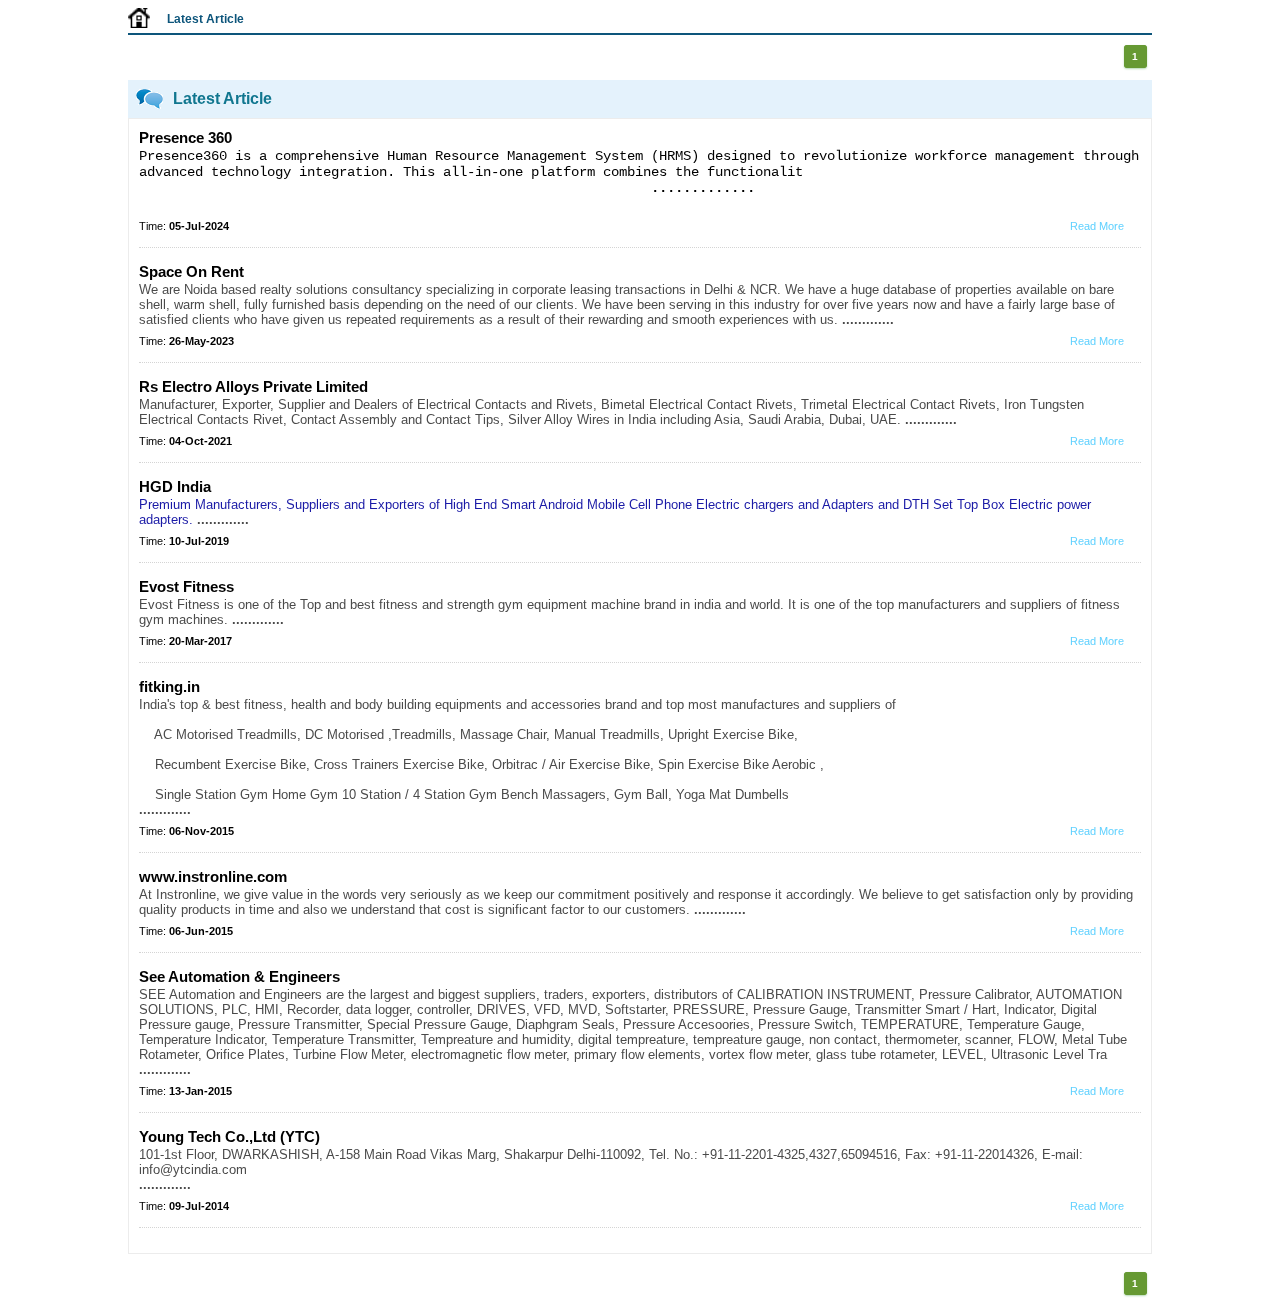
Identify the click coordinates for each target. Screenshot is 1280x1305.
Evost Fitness (186, 586)
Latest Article (205, 19)
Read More (1097, 226)
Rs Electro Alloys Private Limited (253, 386)
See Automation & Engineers (239, 976)
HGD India (175, 486)
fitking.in (169, 686)
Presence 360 (185, 137)
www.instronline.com (213, 876)
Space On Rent (191, 271)
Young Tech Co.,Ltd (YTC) (229, 1136)
